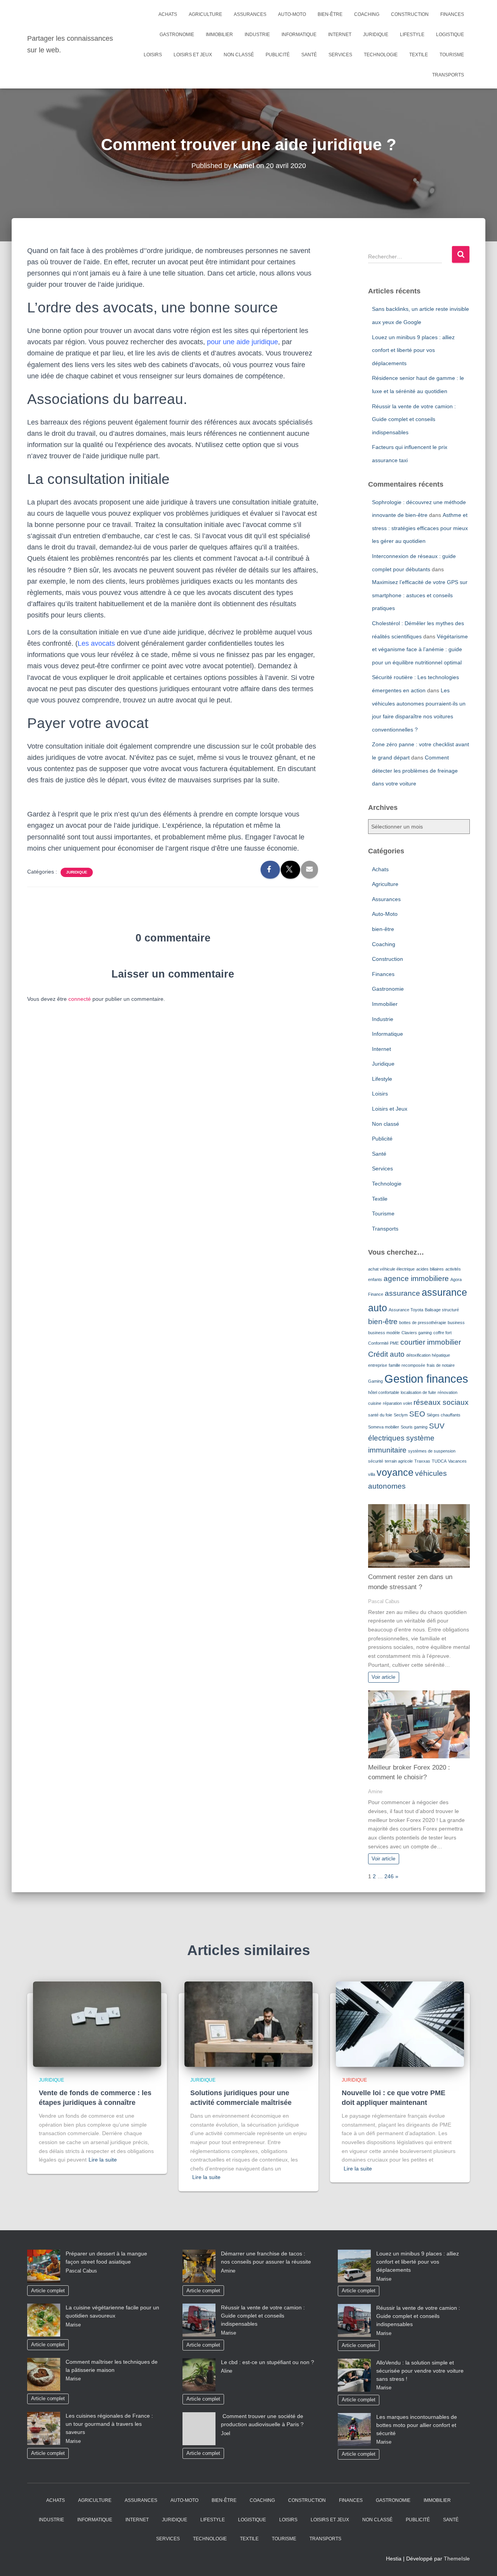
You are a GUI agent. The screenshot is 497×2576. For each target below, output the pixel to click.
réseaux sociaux (441, 1402)
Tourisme (452, 55)
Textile (419, 55)
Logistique (450, 35)
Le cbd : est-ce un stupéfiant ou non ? (268, 2362)
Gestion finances (426, 1379)
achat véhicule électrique (391, 1269)
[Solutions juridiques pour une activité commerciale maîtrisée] (248, 2024)
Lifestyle (412, 35)
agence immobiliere (416, 1278)
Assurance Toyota (406, 1310)
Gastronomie (177, 35)
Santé (309, 55)
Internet (340, 35)
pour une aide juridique (242, 342)
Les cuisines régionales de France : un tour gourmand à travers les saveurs (109, 2424)
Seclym (401, 1415)
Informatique (299, 35)
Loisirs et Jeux (193, 55)
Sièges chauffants (444, 1415)
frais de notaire (441, 1365)
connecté (80, 999)
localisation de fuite (418, 1392)
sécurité (376, 1461)
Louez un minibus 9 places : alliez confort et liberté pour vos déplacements (413, 350)
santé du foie (380, 1415)
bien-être (330, 14)
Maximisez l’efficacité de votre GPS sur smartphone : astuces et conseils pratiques (420, 595)
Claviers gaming (417, 1333)
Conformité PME (383, 1343)
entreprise (378, 1365)
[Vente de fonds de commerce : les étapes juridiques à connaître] (97, 2024)
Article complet (48, 2291)
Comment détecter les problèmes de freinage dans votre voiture (415, 771)
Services (340, 55)
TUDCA (439, 1461)
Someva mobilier (384, 1427)
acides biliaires (430, 1269)
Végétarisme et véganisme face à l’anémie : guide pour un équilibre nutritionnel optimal (420, 649)
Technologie (381, 55)
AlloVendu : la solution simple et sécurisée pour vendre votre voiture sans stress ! (420, 2371)
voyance (395, 1473)
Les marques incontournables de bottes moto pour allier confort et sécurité (417, 2425)
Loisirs (153, 55)
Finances (452, 14)
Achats (168, 14)
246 (389, 1876)
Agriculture (205, 14)
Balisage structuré (442, 1310)
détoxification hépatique (428, 1355)
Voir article (383, 1677)
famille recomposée (407, 1365)
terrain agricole (399, 1461)
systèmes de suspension (432, 1451)
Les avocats (96, 643)
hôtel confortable (384, 1392)
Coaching (367, 14)
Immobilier (219, 35)
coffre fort (442, 1333)
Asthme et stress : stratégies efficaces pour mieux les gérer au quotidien (420, 528)
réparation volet (397, 1403)
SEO (417, 1414)
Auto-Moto (292, 14)
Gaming (375, 1381)
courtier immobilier (431, 1342)
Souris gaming (414, 1427)
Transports (448, 75)
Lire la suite (103, 2160)
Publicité (278, 55)
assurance (402, 1293)
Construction (410, 14)
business (456, 1323)
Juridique (376, 35)
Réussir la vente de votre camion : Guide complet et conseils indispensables (414, 419)
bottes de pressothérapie (423, 1323)
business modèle (384, 1333)
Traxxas (422, 1461)
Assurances (250, 14)
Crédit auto (386, 1354)
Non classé (239, 55)
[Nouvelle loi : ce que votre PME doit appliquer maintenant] (400, 2024)
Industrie (257, 35)
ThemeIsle (457, 2559)
